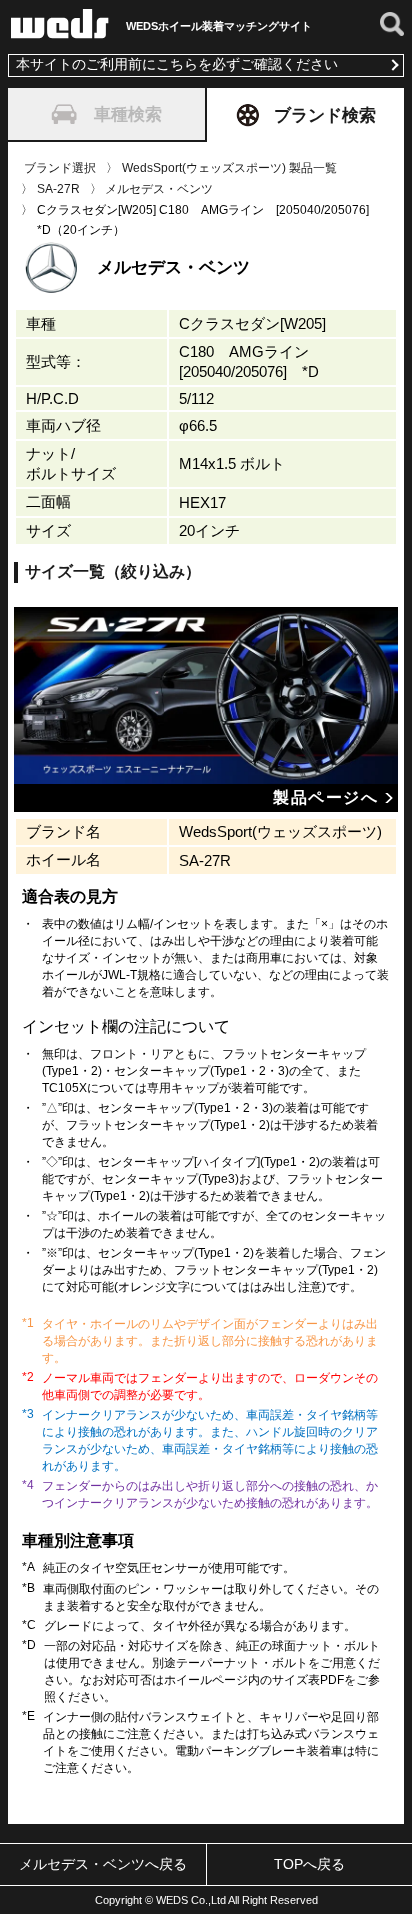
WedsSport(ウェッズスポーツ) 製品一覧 (229, 168)
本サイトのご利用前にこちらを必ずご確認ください (177, 64)
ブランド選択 (60, 168)
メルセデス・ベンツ (159, 189)
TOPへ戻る (309, 1864)
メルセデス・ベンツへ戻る (103, 1864)
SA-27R (58, 189)
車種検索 (128, 114)
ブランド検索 (325, 115)
